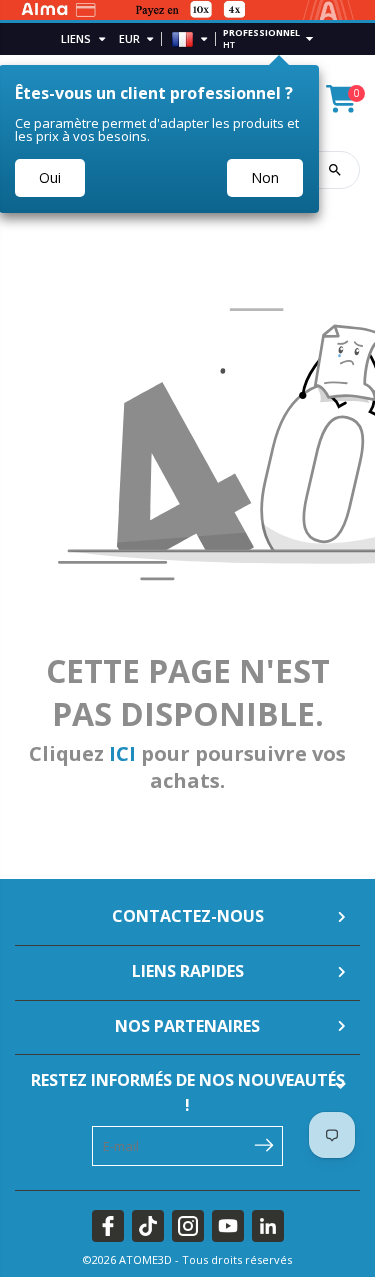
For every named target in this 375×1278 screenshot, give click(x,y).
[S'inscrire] (263, 1144)
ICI (122, 753)
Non (265, 177)
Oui (50, 177)
